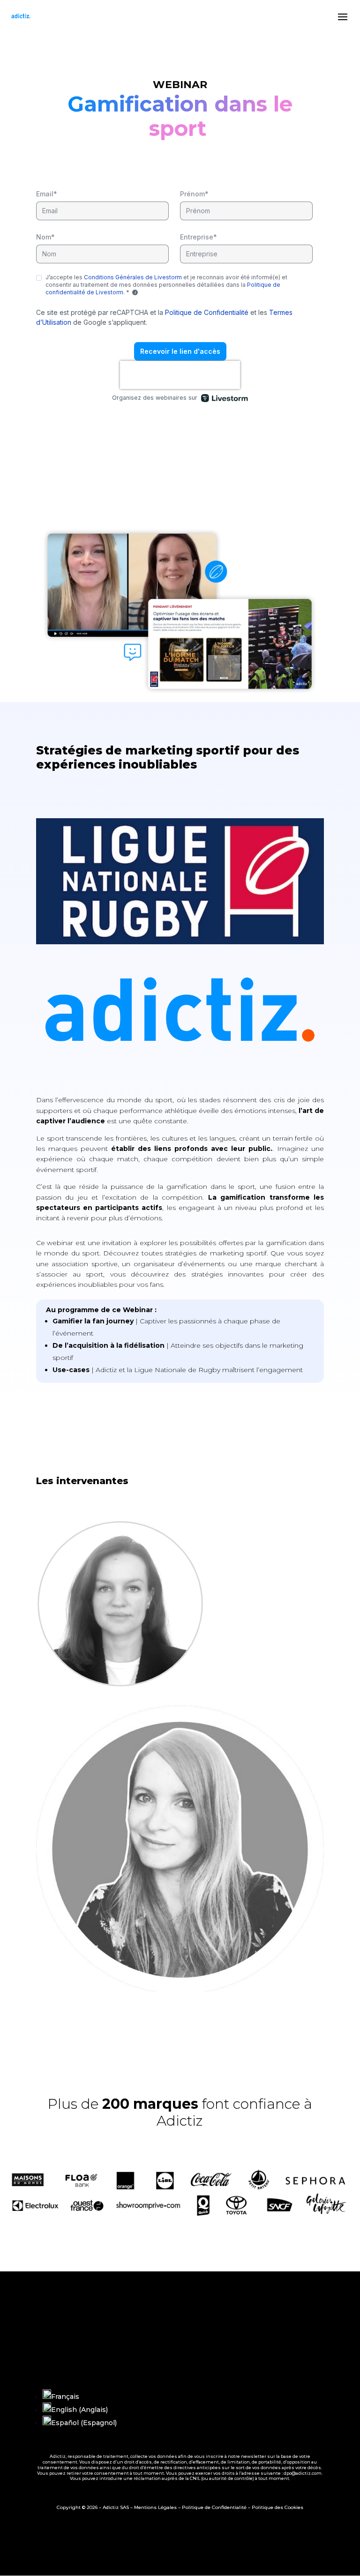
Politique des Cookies (277, 2507)
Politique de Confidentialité (214, 2507)
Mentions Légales (155, 2507)
